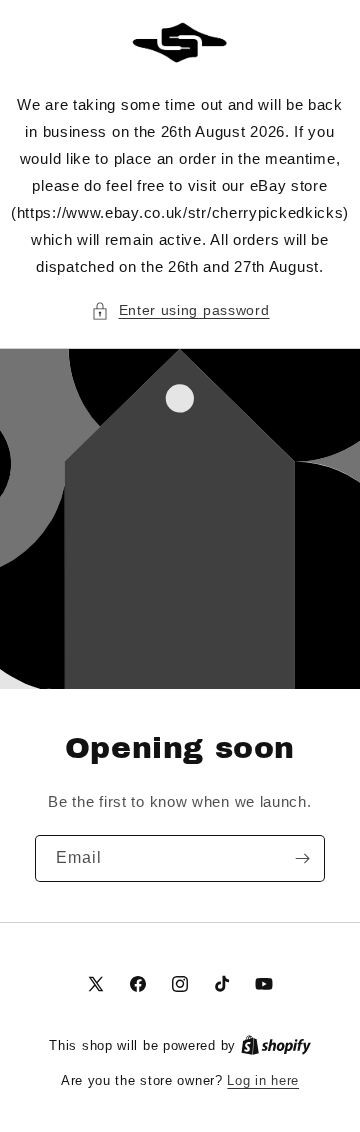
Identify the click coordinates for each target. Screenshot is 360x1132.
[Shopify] (276, 1045)
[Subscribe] (302, 858)
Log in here (263, 1080)
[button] (180, 310)
